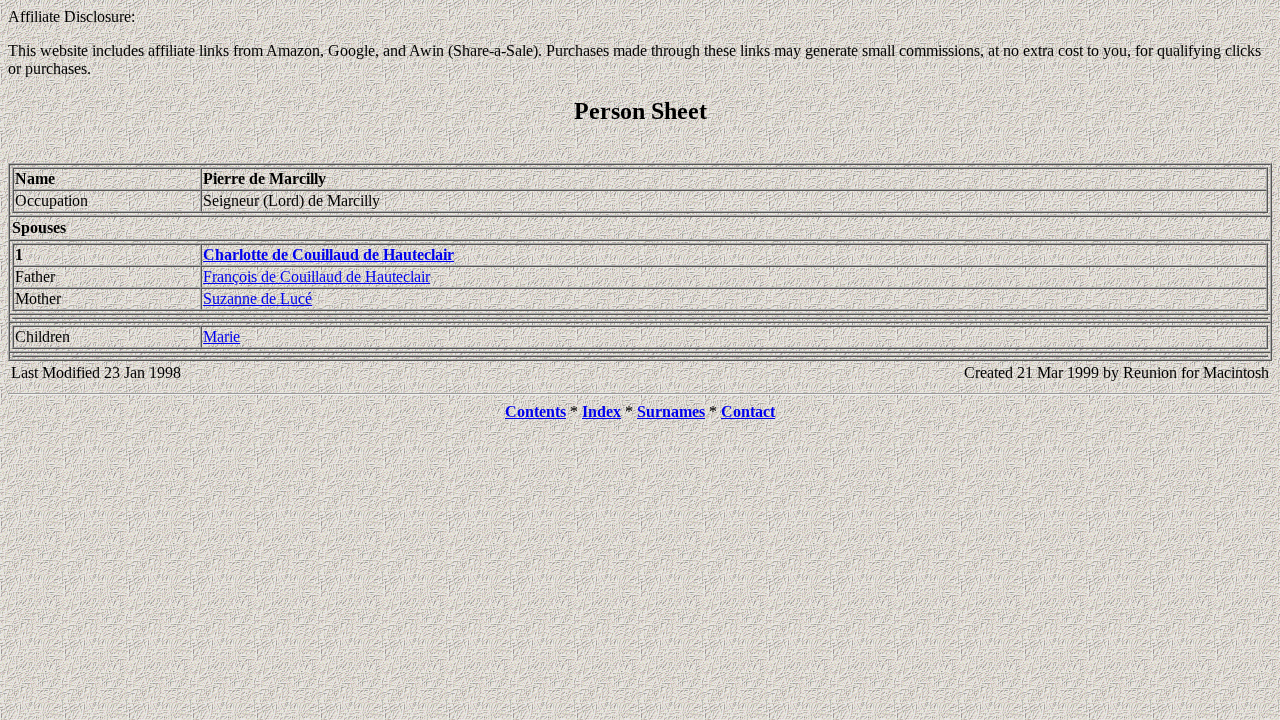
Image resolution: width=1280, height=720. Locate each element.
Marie (221, 336)
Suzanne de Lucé (257, 298)
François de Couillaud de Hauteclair (316, 276)
